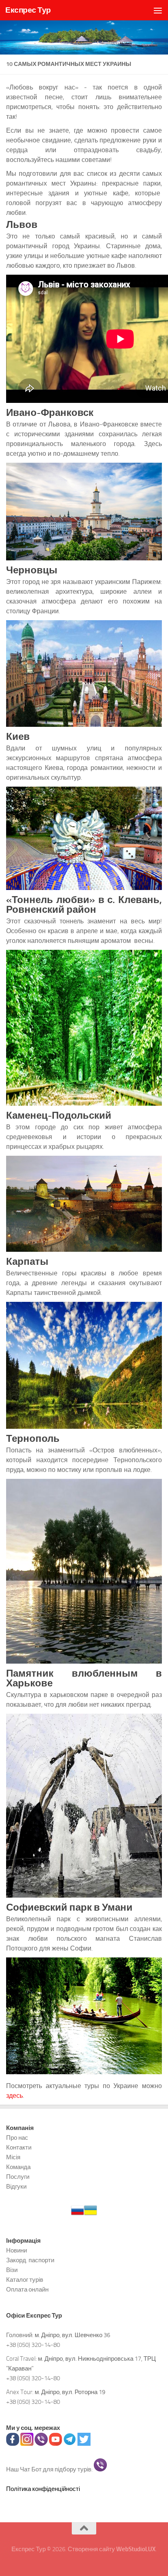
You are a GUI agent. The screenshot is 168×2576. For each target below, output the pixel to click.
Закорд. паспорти (30, 2260)
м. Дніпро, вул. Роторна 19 (70, 2392)
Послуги (18, 2177)
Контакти (19, 2147)
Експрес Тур (28, 10)
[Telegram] (70, 2444)
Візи (12, 2270)
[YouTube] (55, 2444)
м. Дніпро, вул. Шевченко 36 (72, 2335)
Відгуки (16, 2187)
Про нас (17, 2138)
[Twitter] (84, 2444)
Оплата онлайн (27, 2290)
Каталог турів (25, 2280)
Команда (18, 2167)
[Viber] (41, 2444)
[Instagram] (27, 2444)
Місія (13, 2157)
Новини (17, 2250)
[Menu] (158, 10)
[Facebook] (13, 2444)
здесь (14, 2096)
